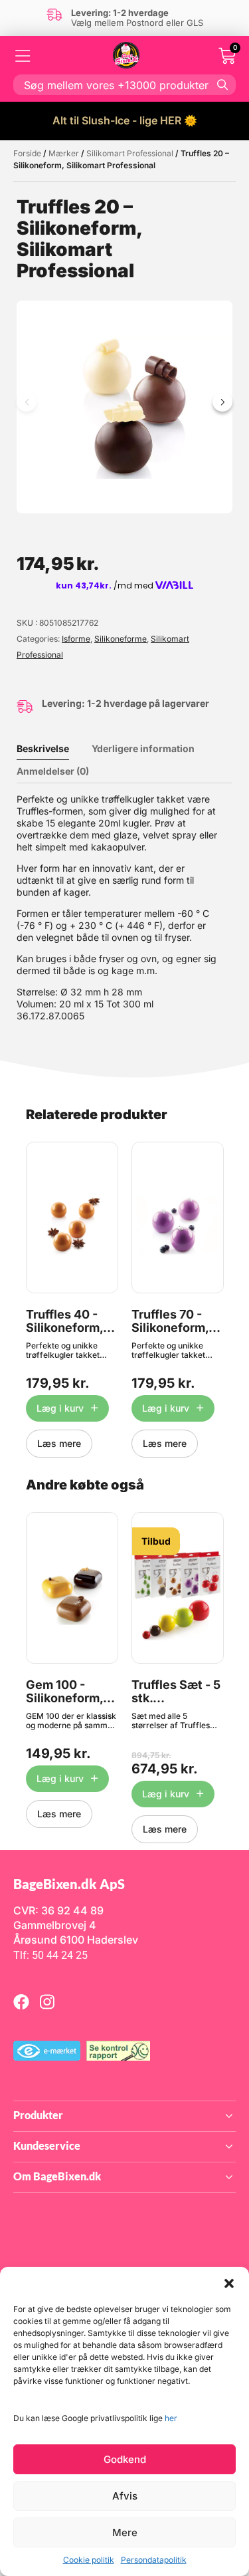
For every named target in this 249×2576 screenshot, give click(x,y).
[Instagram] (47, 2001)
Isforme (76, 639)
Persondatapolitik (154, 2560)
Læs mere (59, 1443)
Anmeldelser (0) (53, 771)
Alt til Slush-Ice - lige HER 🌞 (125, 120)
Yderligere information (143, 748)
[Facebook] (21, 2001)
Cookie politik (89, 2560)
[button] (229, 2283)
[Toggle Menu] (23, 56)
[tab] (53, 749)
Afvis (125, 2496)
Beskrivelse (43, 748)
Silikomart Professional (130, 153)
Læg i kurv (60, 1408)
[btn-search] (222, 84)
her (171, 2418)
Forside (27, 153)
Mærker (64, 153)
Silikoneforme (121, 639)
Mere (125, 2532)
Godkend (125, 2459)
